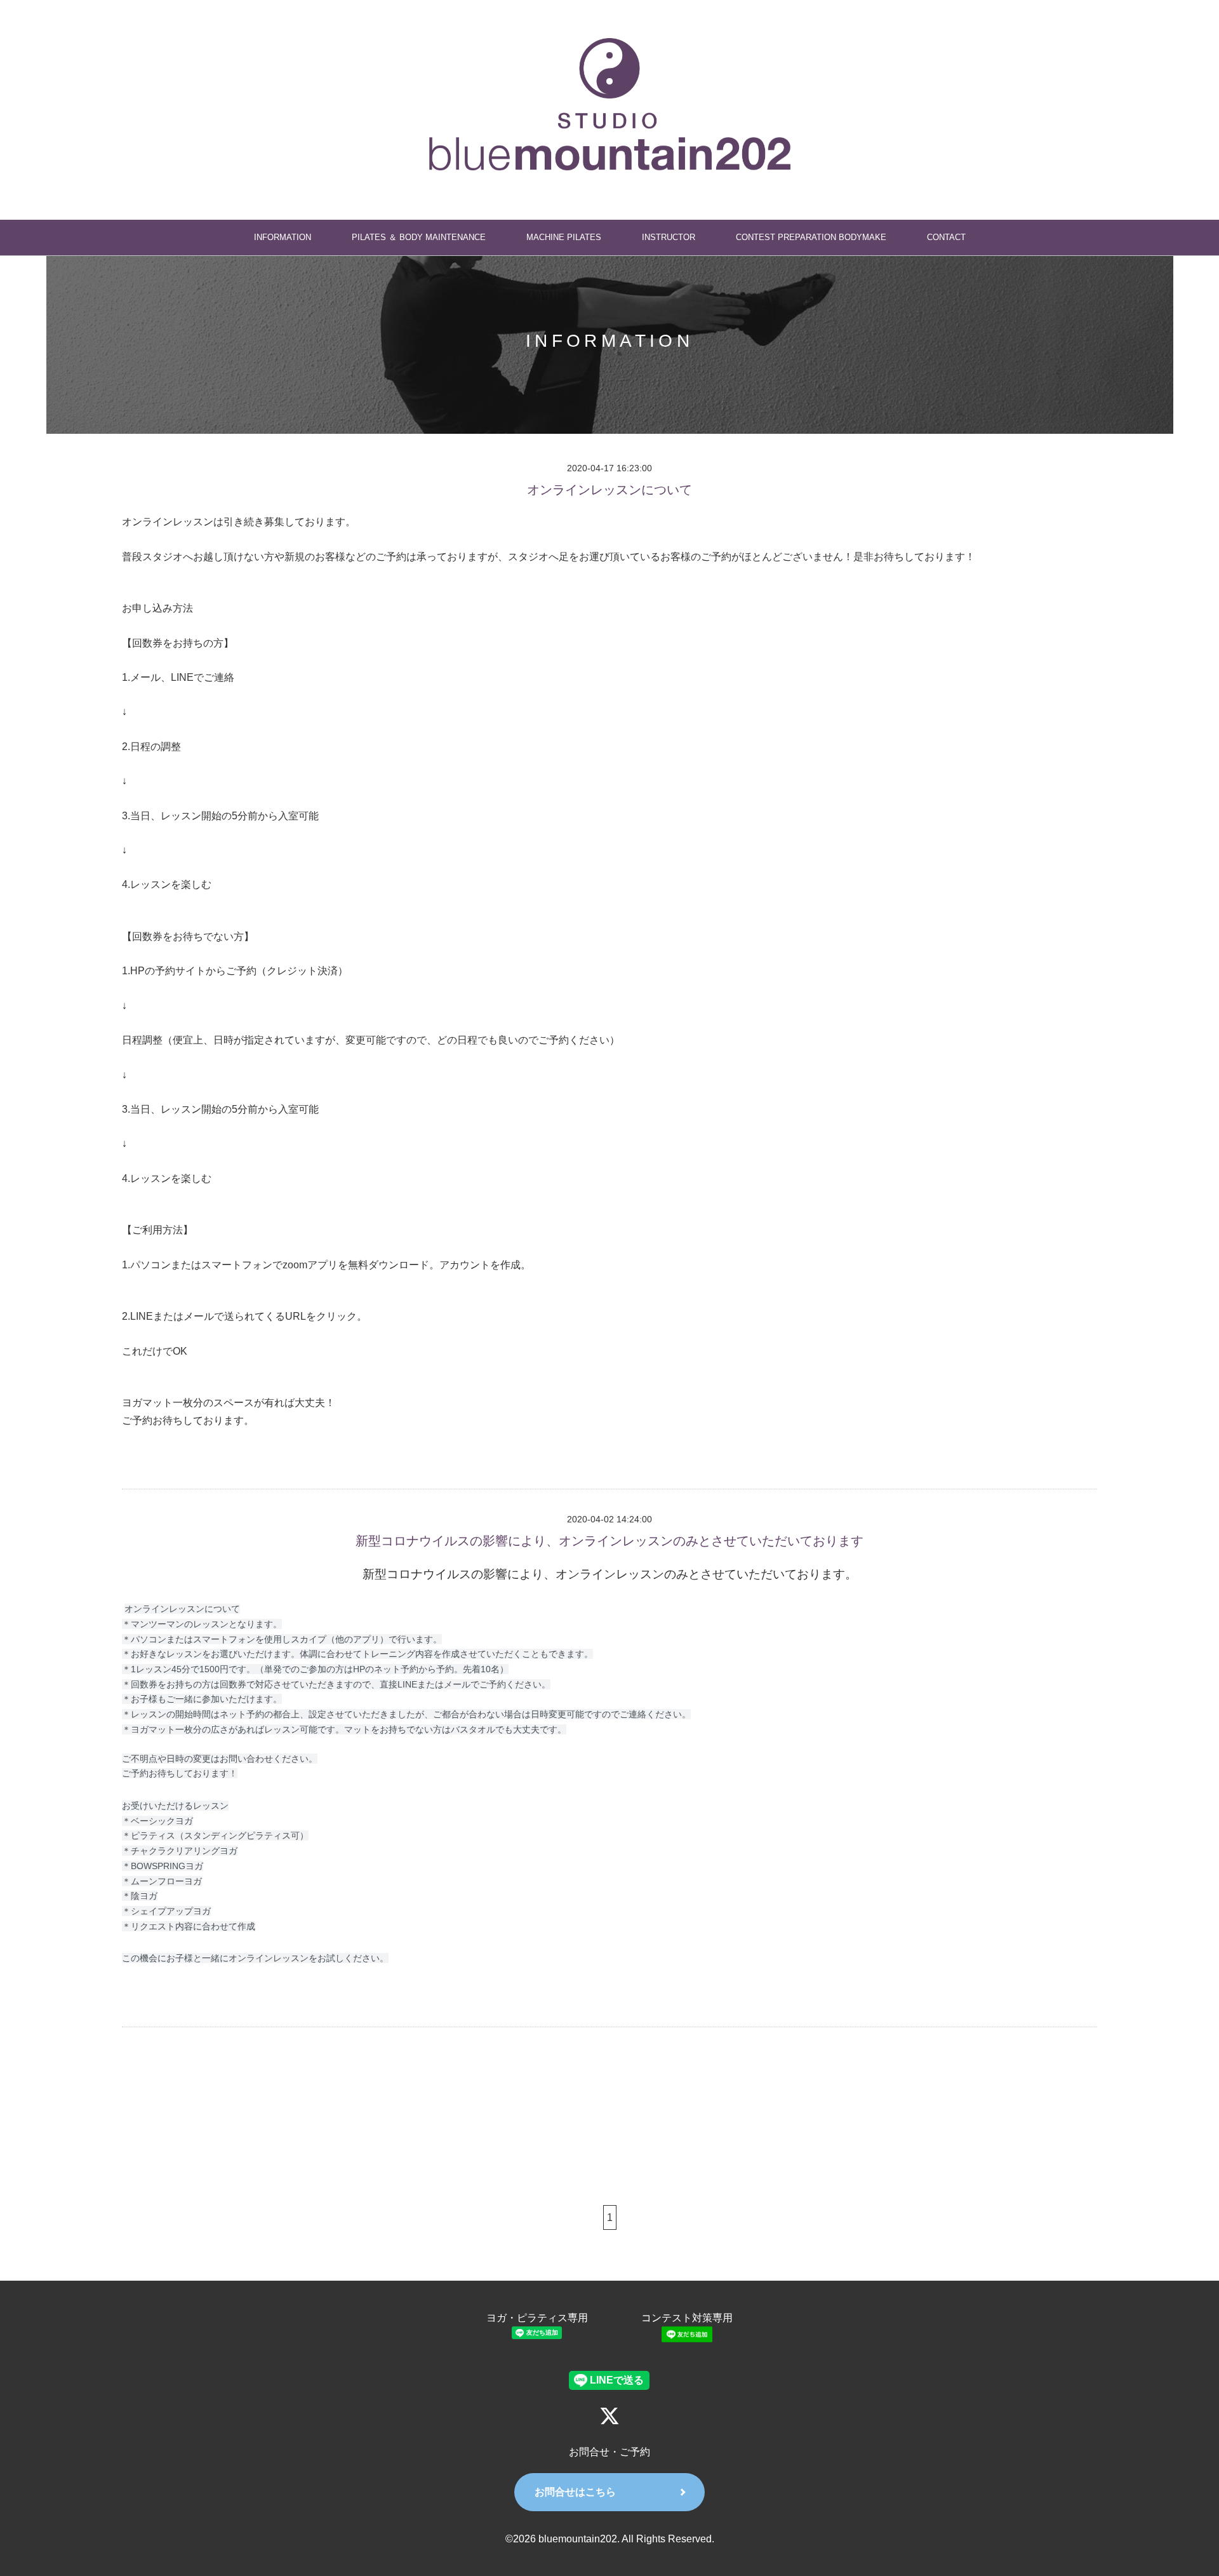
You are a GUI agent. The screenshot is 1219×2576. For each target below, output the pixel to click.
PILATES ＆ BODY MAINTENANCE (419, 237)
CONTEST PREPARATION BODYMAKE (811, 237)
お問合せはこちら (575, 2492)
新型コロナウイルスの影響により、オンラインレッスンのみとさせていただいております (609, 1541)
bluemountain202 (578, 2539)
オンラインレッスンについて (609, 490)
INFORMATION (283, 237)
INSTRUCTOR (669, 237)
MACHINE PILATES (564, 237)
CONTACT (946, 237)
